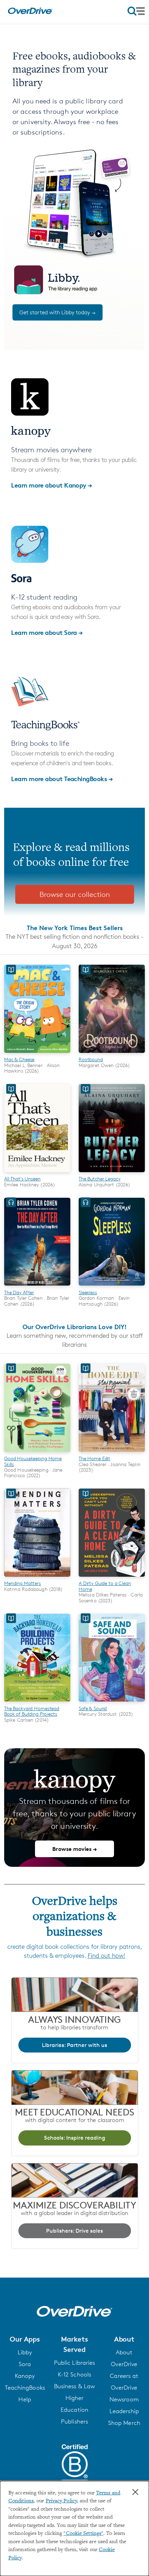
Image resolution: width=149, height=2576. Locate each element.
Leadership (124, 2411)
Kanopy (25, 2376)
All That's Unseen (22, 1179)
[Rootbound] (112, 1054)
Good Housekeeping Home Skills (33, 1461)
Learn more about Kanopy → (52, 485)
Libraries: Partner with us (74, 2045)
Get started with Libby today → (58, 312)
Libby (25, 2352)
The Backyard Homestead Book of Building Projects (32, 1711)
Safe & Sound (93, 1708)
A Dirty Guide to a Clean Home (105, 1586)
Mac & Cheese (19, 1059)
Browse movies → (74, 1849)
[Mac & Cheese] (37, 1054)
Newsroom (124, 2399)
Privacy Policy (61, 2501)
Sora (25, 2364)
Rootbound (91, 1059)
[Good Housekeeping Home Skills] (37, 1453)
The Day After (19, 1292)
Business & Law (74, 2386)
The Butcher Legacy (100, 1179)
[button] (25, 2339)
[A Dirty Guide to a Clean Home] (112, 1578)
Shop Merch (124, 2423)
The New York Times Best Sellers (75, 928)
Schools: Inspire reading (75, 2138)
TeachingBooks (25, 2388)
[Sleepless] (112, 1287)
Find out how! (106, 1955)
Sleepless (88, 1292)
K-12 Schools (74, 2374)
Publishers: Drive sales (74, 2231)
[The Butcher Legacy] (112, 1173)
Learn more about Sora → (47, 632)
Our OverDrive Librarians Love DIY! (75, 1327)
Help (25, 2399)
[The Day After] (37, 1287)
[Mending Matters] (37, 1578)
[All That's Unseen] (37, 1173)
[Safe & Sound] (112, 1703)
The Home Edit (94, 1458)
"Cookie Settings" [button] (83, 2534)
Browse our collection (75, 894)
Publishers (74, 2421)
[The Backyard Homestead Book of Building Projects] (37, 1703)
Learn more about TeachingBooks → (62, 779)
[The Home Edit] (112, 1453)
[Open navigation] (136, 11)
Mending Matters (23, 1583)
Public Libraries (75, 2363)
